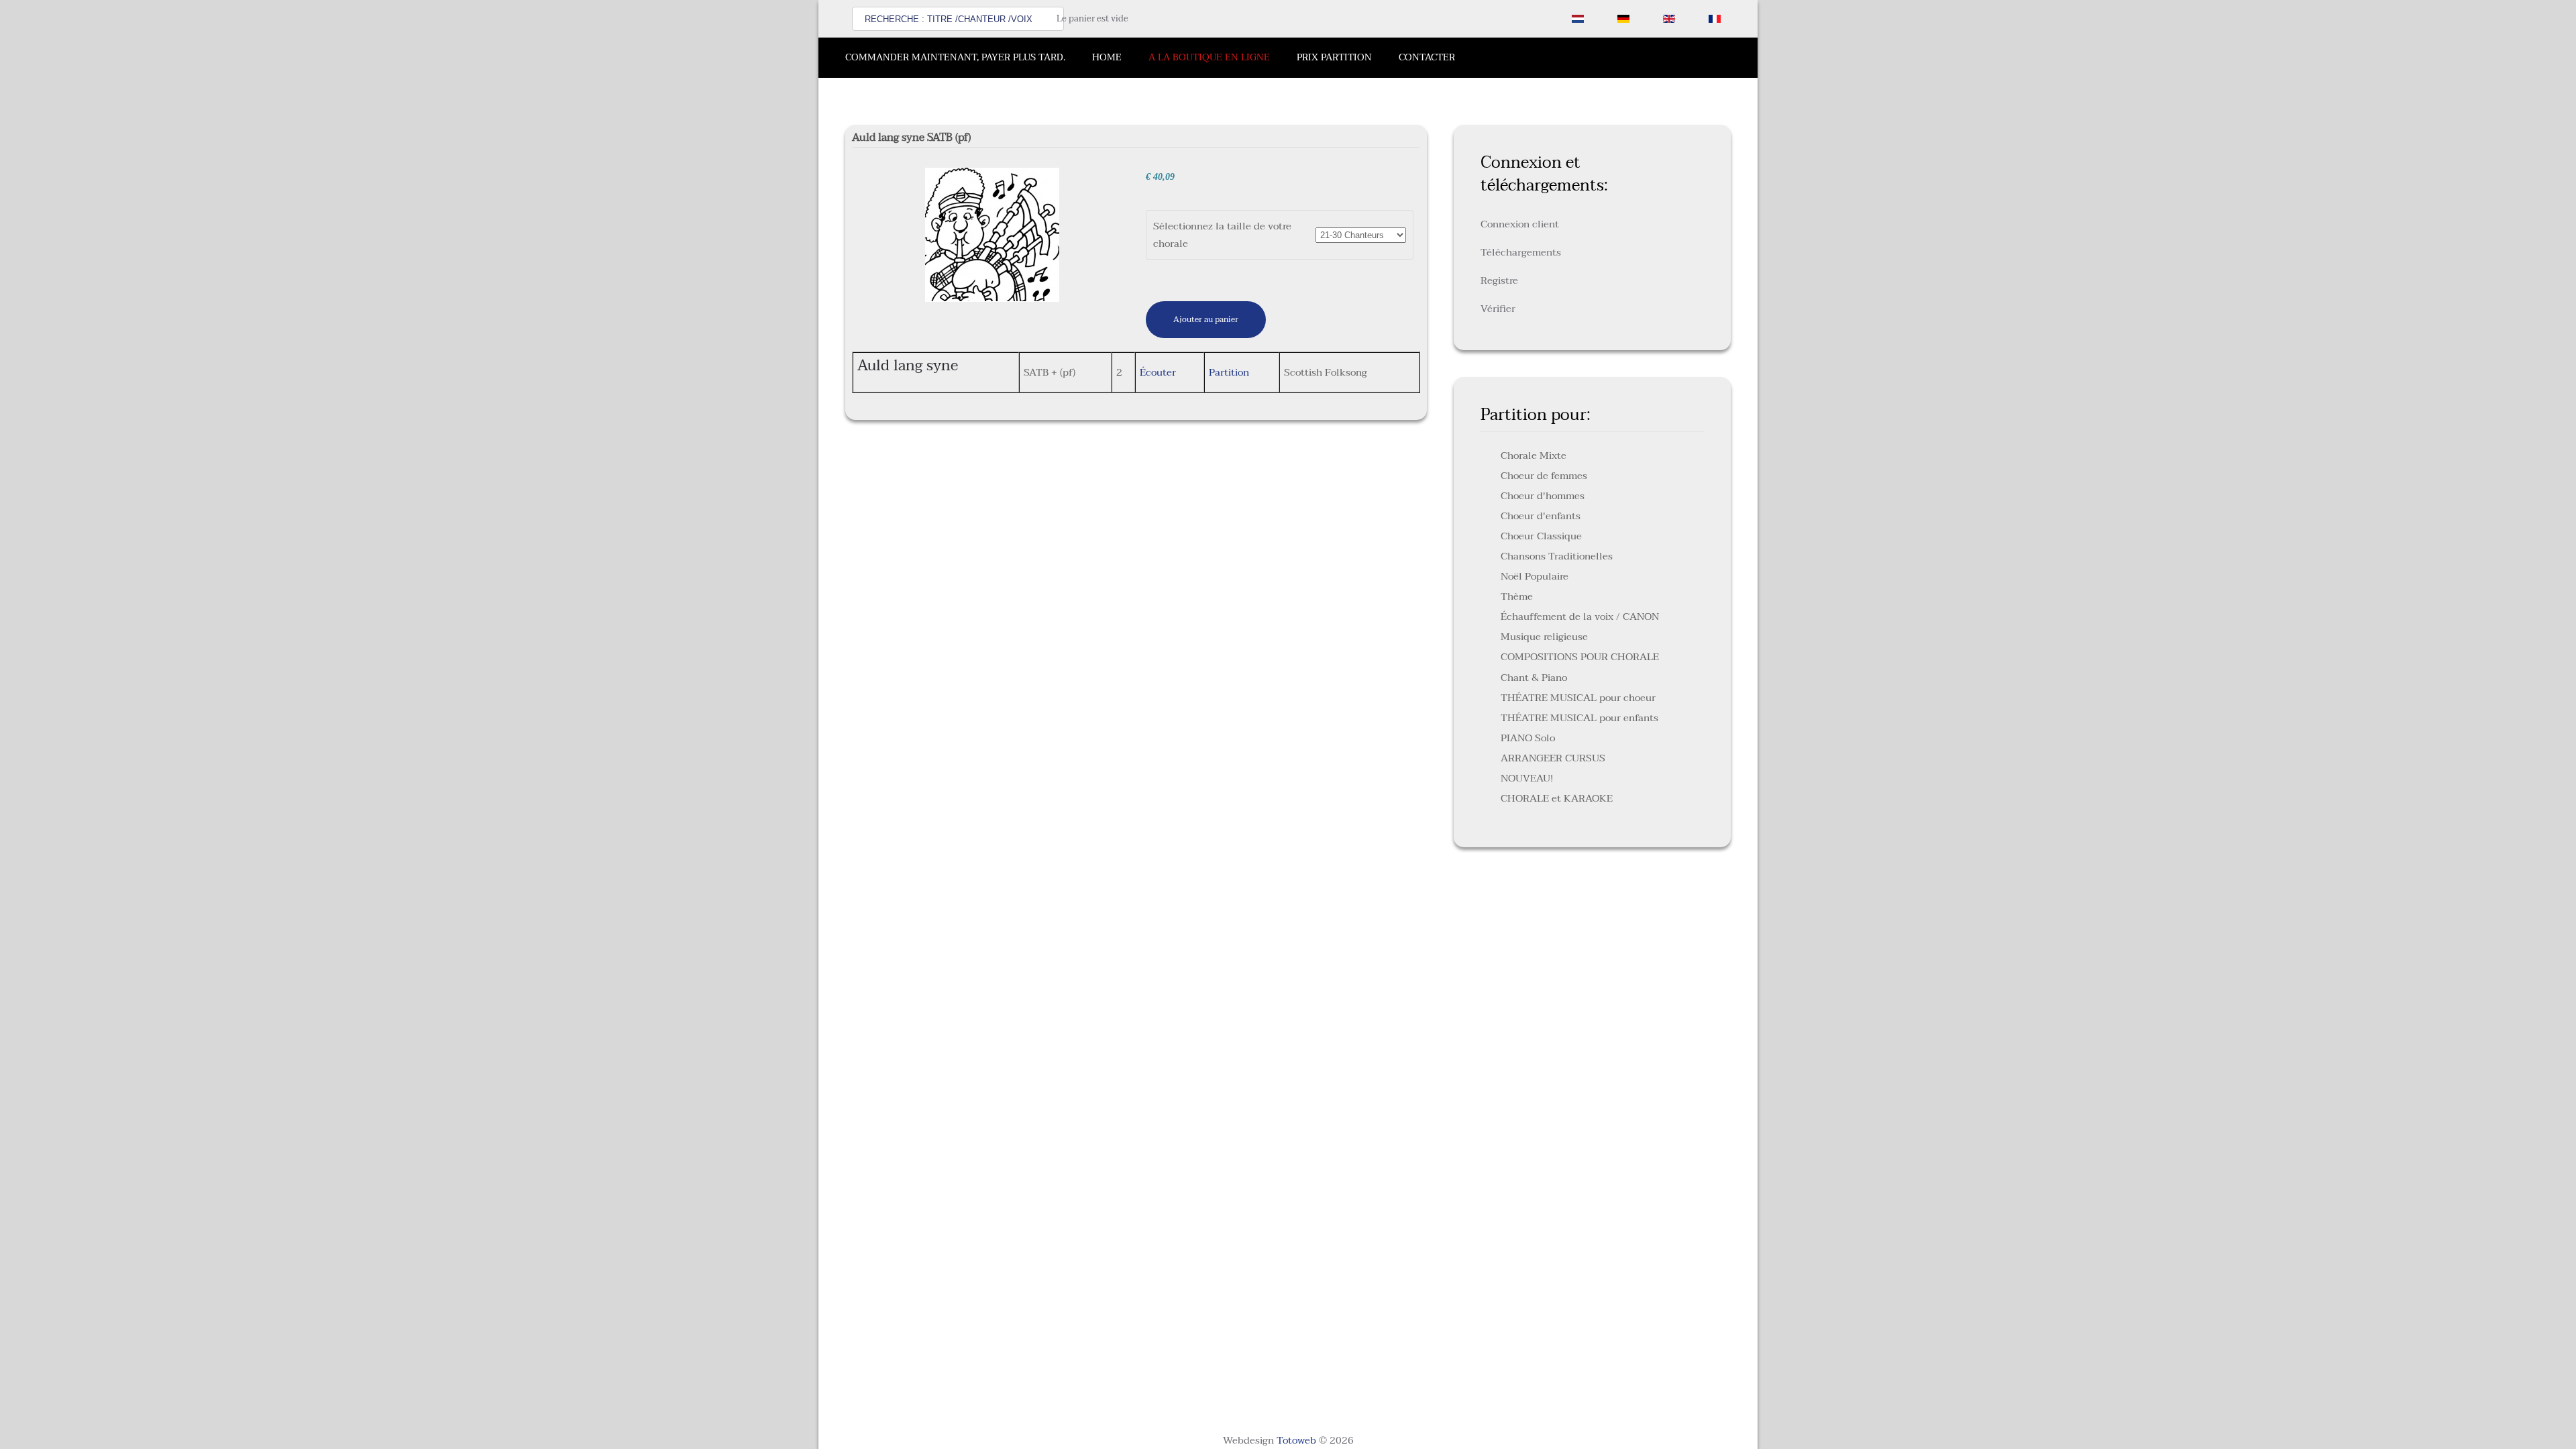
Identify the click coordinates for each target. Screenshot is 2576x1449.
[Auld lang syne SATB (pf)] (992, 234)
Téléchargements (1521, 252)
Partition (1229, 372)
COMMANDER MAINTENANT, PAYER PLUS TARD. (955, 57)
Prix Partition (1334, 57)
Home (1107, 57)
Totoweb (1296, 1440)
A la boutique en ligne (1209, 57)
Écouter (1158, 372)
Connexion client (1520, 224)
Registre (1499, 280)
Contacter (1427, 57)
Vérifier (1498, 309)
